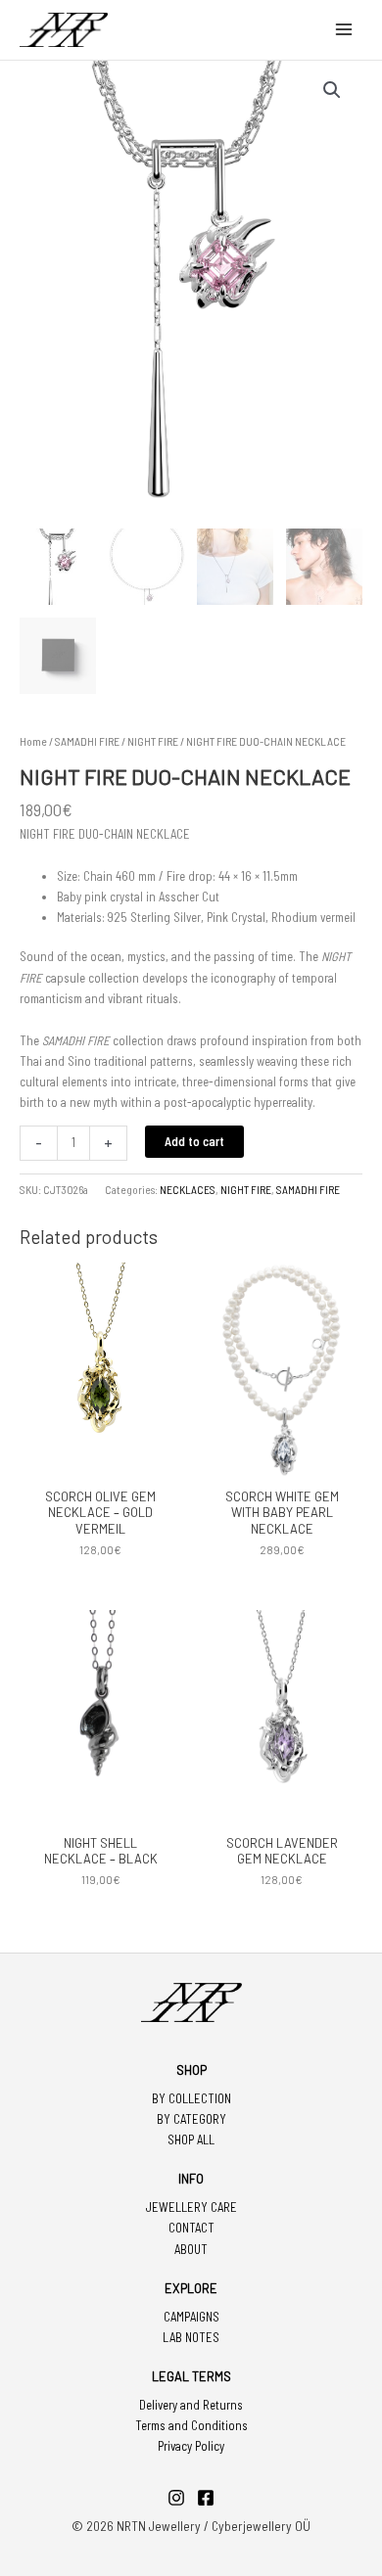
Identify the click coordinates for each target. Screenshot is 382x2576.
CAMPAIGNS (191, 2317)
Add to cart (194, 1141)
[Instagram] (176, 2498)
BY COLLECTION (191, 2098)
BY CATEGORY (191, 2119)
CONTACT (191, 2228)
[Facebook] (206, 2498)
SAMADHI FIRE (87, 741)
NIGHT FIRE (153, 741)
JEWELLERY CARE (191, 2207)
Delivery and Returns (191, 2405)
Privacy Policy (191, 2446)
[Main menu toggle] (344, 29)
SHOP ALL (191, 2139)
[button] (332, 90)
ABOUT (191, 2249)
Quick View (101, 1463)
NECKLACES (188, 1190)
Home (33, 741)
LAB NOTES (191, 2337)
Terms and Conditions (191, 2425)
